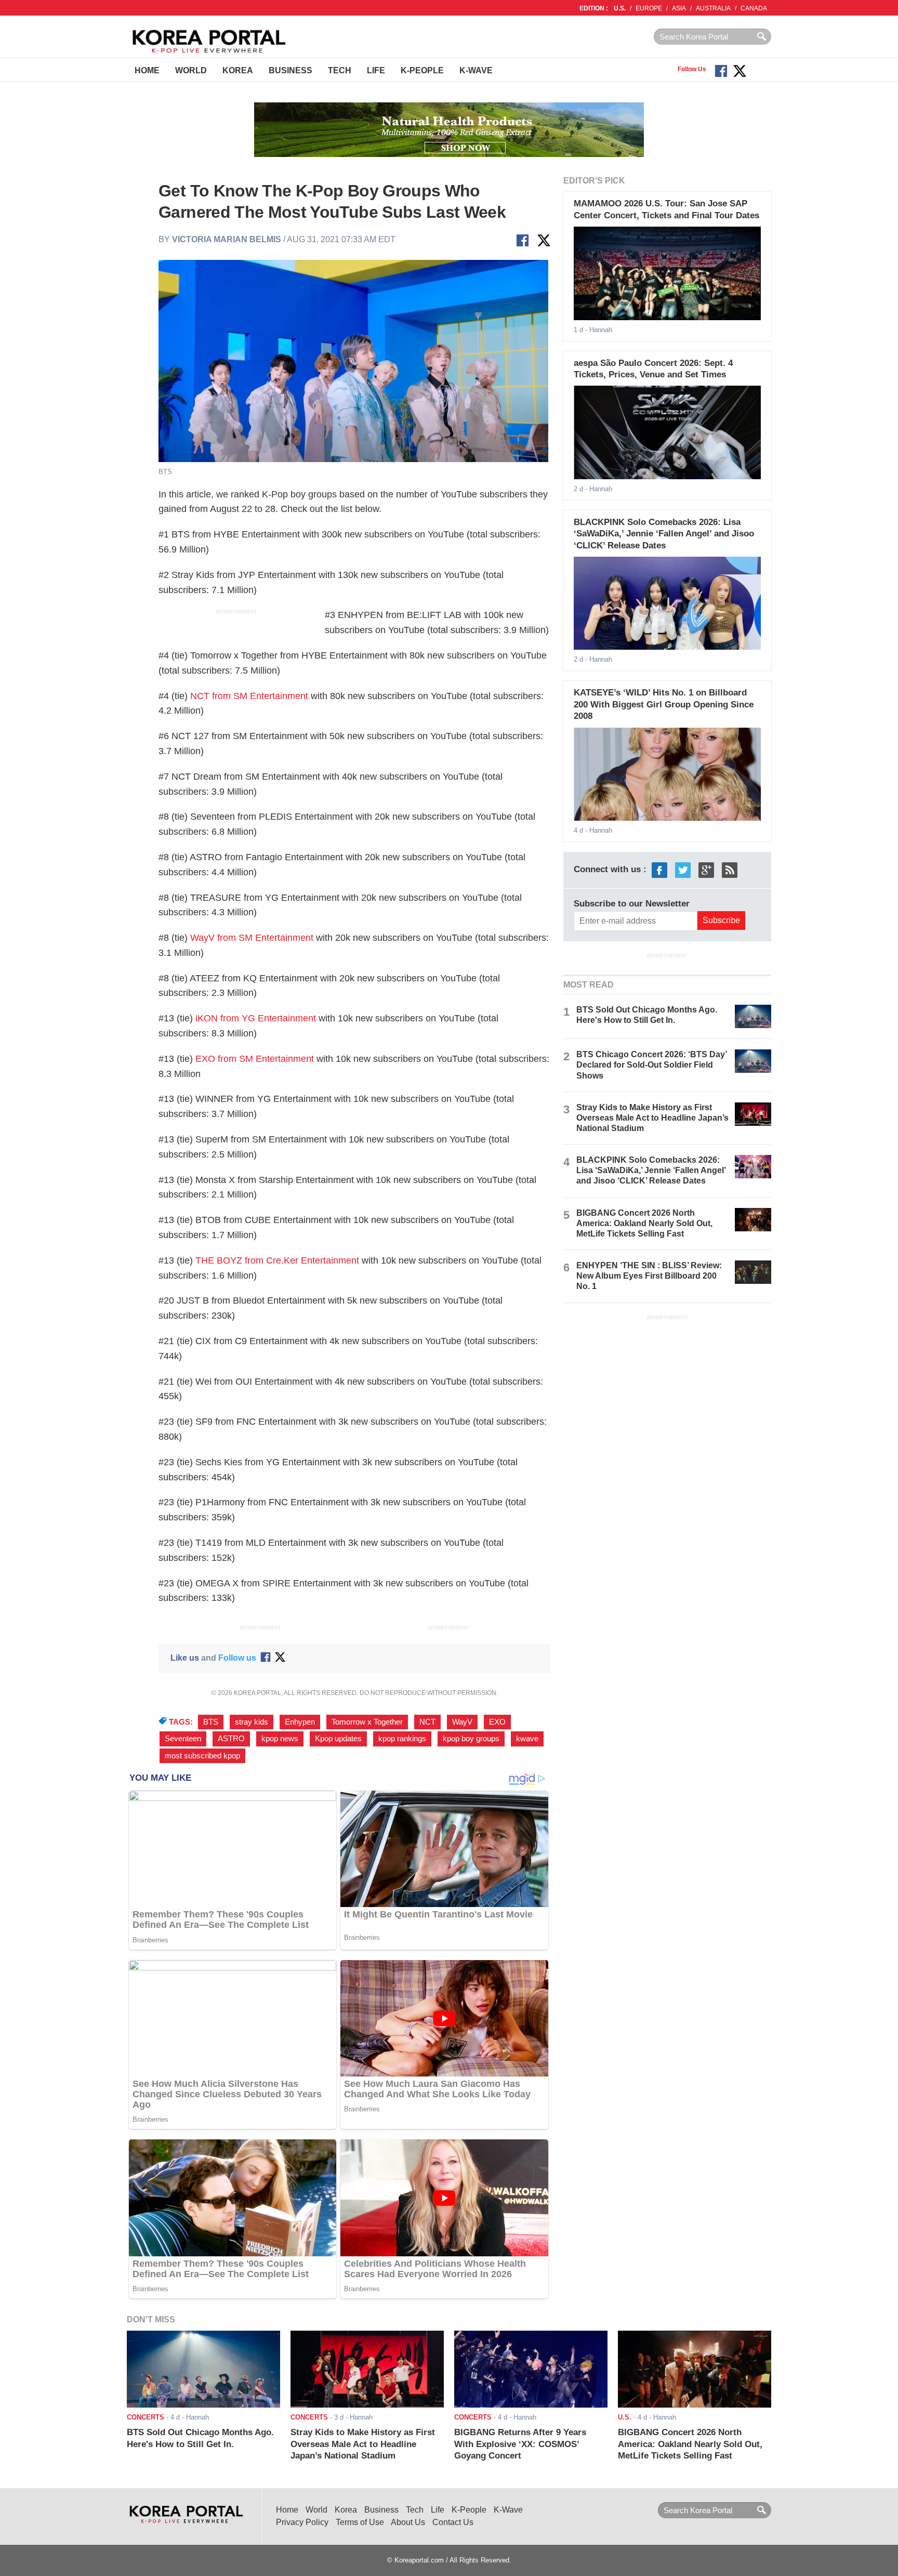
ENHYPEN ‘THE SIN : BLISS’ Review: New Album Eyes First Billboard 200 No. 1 (649, 1276)
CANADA (754, 8)
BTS (211, 1722)
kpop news (280, 1739)
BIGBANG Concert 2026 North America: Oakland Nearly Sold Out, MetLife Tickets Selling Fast (644, 1223)
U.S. (620, 8)
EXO (497, 1722)
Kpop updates (338, 1739)
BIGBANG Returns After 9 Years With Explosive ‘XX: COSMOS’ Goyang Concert (520, 2444)
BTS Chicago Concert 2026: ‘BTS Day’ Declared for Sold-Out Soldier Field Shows (651, 1065)
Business (290, 70)
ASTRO (231, 1739)
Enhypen (300, 1722)
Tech (340, 70)
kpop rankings (402, 1739)
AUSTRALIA (713, 8)
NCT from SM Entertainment (249, 696)
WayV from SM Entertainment (252, 938)
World (191, 70)
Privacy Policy (302, 2522)
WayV (462, 1722)
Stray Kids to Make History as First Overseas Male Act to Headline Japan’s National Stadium (652, 1118)
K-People (422, 70)
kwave (527, 1739)
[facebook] (659, 869)
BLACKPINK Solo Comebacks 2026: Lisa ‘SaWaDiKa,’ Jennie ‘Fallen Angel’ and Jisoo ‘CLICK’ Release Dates (664, 534)
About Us (408, 2522)
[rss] (730, 869)
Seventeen (183, 1739)
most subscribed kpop (202, 1756)
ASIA (679, 8)
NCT (427, 1722)
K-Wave (476, 70)
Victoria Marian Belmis (227, 239)
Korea (238, 70)
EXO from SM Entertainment (255, 1059)
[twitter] (683, 869)
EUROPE (649, 8)
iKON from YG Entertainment (256, 1018)
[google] (706, 869)
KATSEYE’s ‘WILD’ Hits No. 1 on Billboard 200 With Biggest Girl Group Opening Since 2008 (664, 704)
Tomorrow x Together (367, 1722)
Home (147, 70)
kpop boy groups (471, 1739)
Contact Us (453, 2522)
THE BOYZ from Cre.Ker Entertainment (277, 1260)
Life (376, 70)
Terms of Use (360, 2522)
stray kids (252, 1722)
